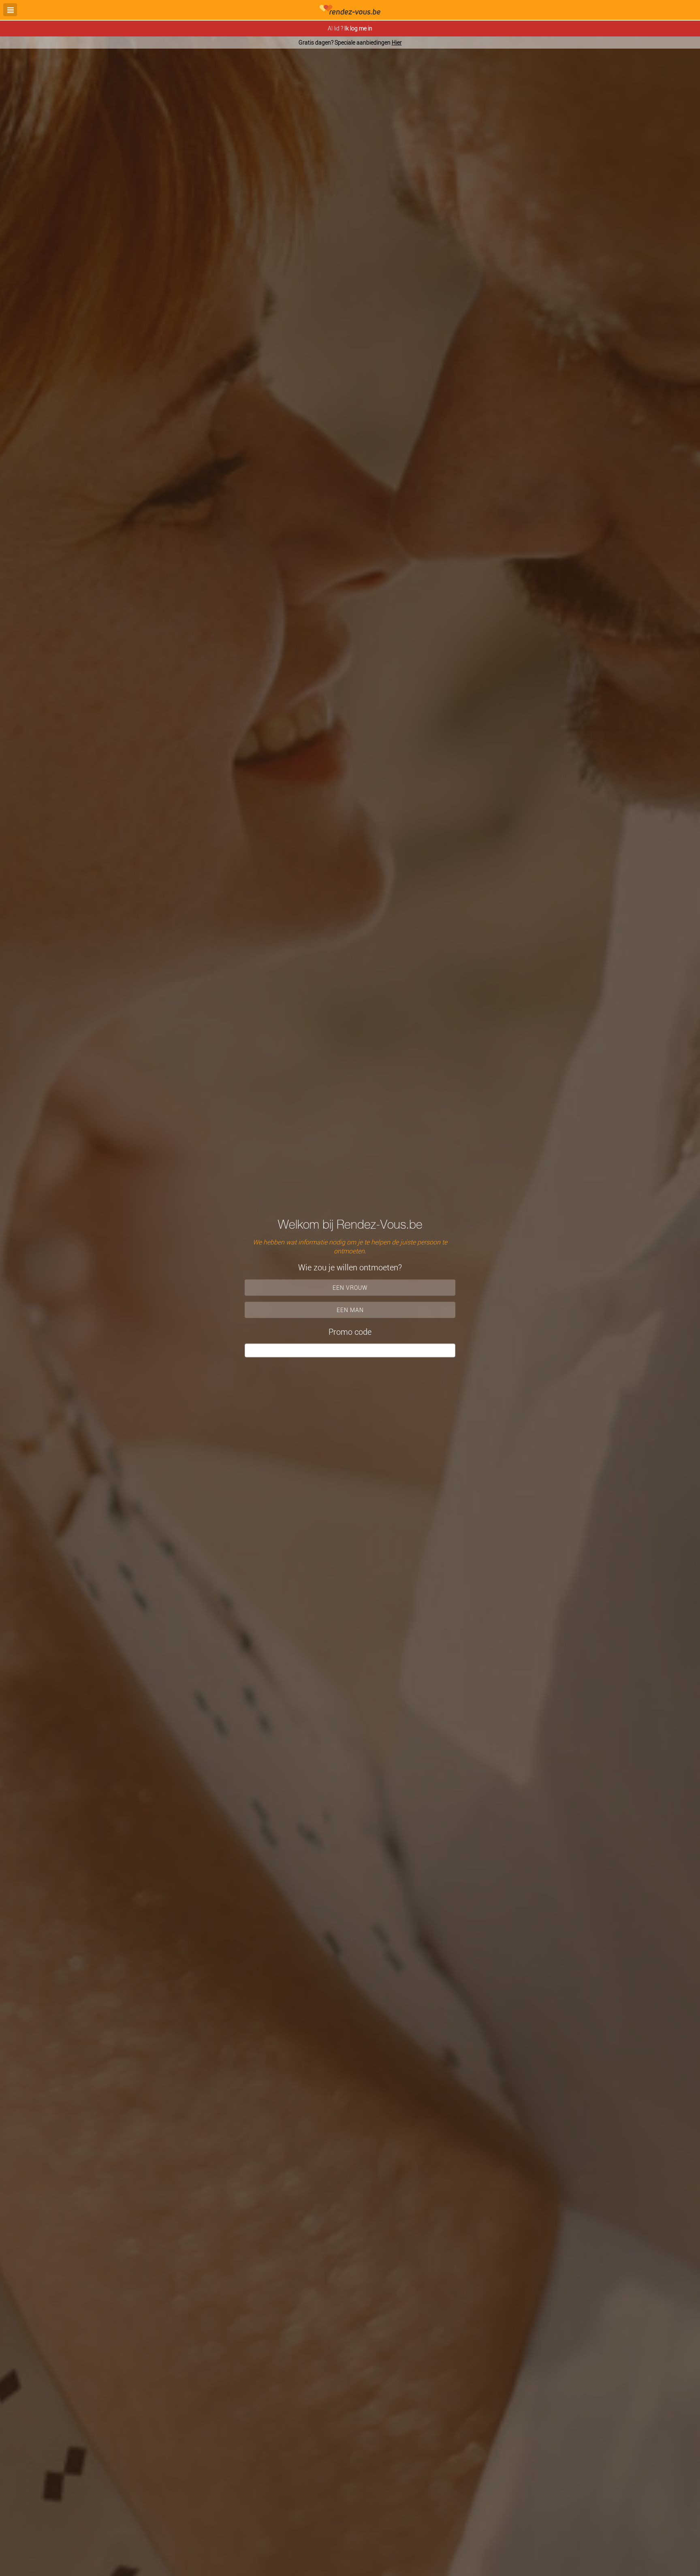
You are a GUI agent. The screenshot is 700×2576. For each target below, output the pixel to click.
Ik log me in (358, 28)
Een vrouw (350, 1287)
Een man (350, 1309)
